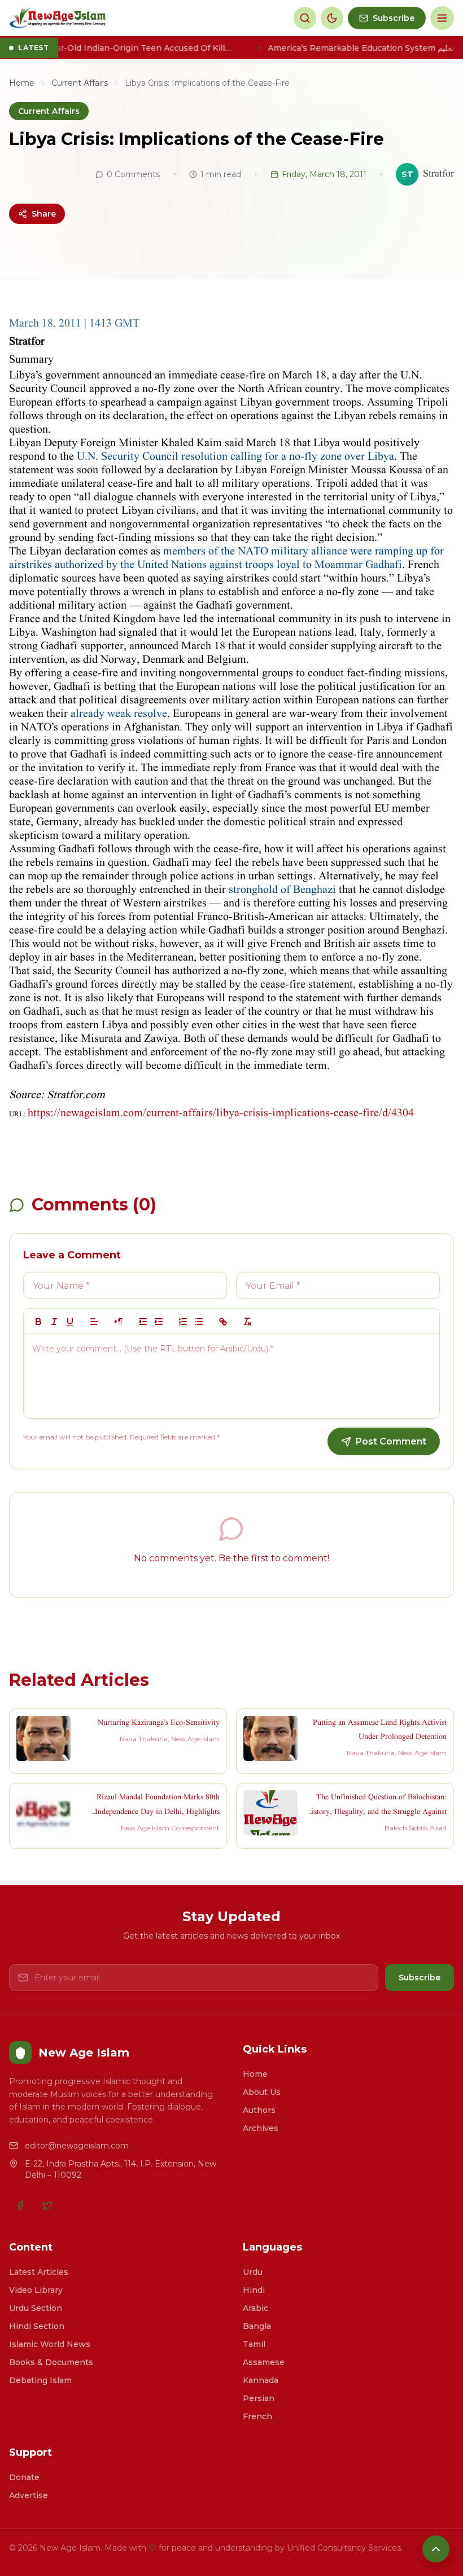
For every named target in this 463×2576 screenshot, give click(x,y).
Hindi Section (37, 2326)
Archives (261, 2128)
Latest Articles (39, 2272)
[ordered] (183, 1322)
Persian (259, 2398)
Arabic (255, 2308)
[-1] (143, 1322)
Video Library (36, 2290)
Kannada (261, 2380)
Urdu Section (36, 2308)
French (257, 2416)
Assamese (264, 2362)
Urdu (253, 2272)
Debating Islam (40, 2380)
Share (44, 214)
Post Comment (391, 1441)
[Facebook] (20, 2205)
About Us (262, 2092)
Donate (24, 2477)
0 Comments (133, 174)
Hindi (254, 2290)
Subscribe (420, 1978)
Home (22, 83)
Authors (259, 2110)
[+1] (159, 1322)
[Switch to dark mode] (332, 18)
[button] (94, 1322)
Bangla (257, 2326)
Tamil (254, 2344)
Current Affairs (80, 83)
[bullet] (199, 1322)
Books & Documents (51, 2362)
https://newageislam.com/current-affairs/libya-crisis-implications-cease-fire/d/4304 (221, 1113)
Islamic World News (50, 2344)
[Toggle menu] (442, 18)
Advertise (29, 2495)
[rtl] (119, 1322)
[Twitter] (47, 2205)
